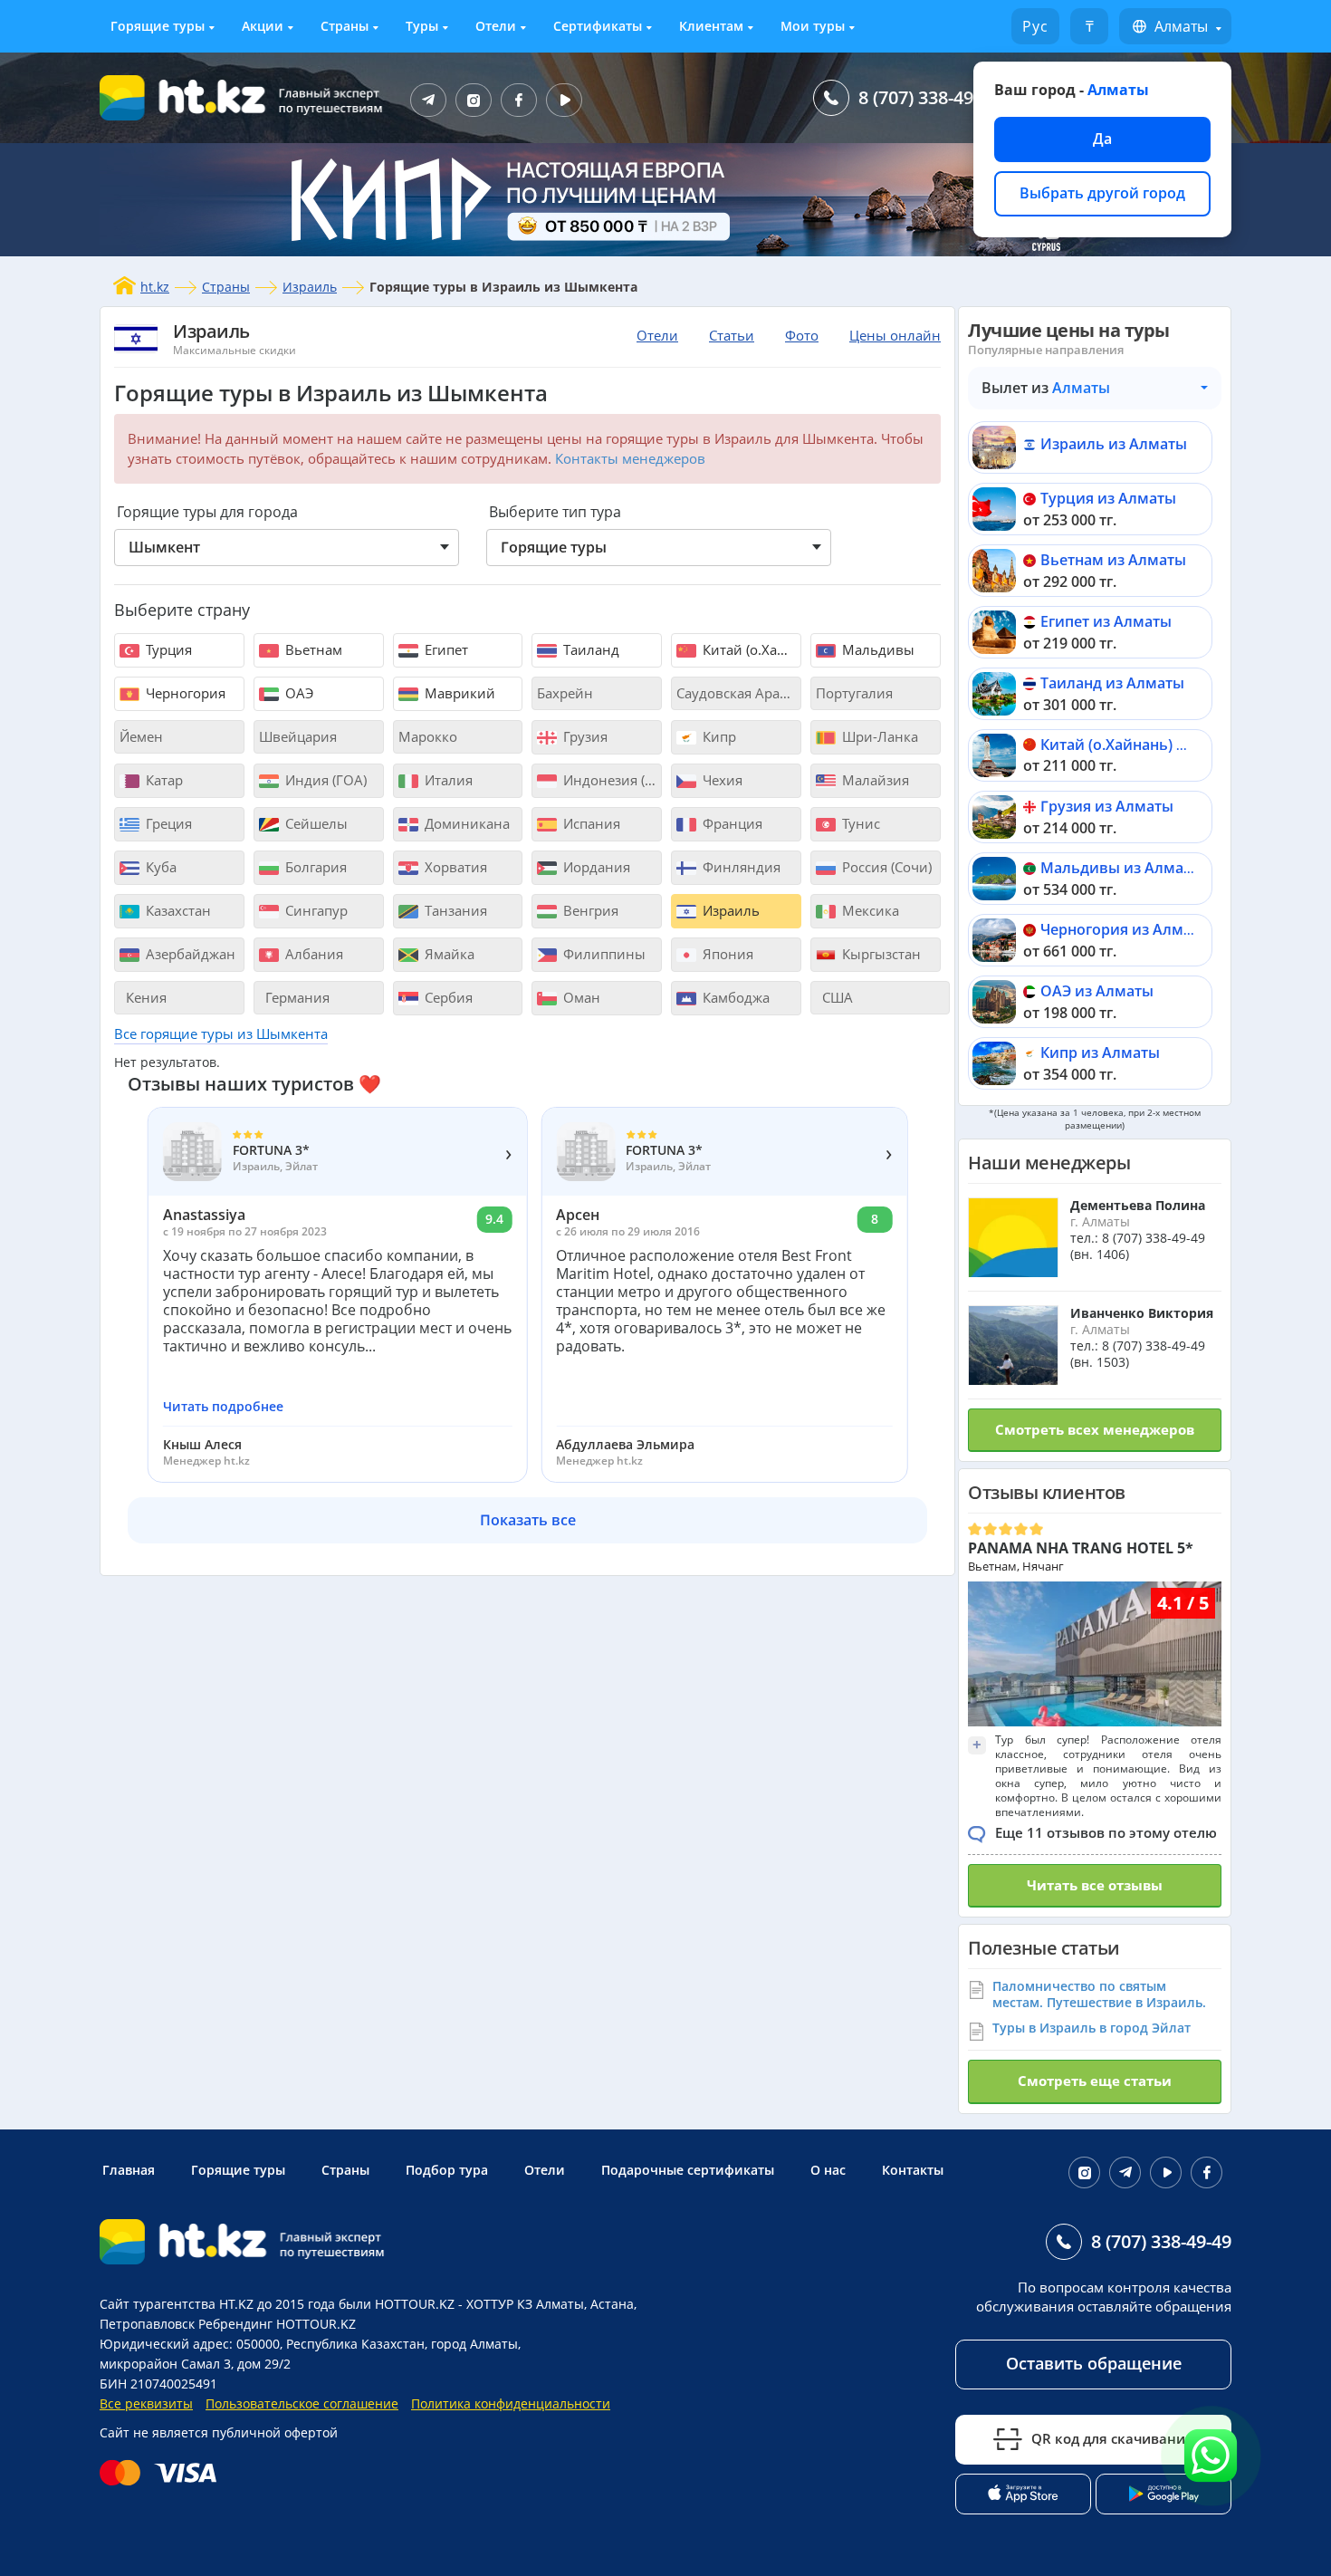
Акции (263, 26)
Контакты (913, 2170)
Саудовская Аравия (739, 693)
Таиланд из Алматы (1112, 683)
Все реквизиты (146, 2403)
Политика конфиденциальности (511, 2403)
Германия (296, 997)
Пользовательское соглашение (302, 2403)
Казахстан (177, 910)
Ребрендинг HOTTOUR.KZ (277, 2324)
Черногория (184, 693)
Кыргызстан (880, 954)
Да (1102, 139)
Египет (445, 649)
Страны (345, 26)
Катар (163, 780)
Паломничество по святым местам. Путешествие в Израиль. (1099, 1994)
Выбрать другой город (1102, 193)
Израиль (310, 287)
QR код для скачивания (1112, 2438)
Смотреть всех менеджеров (1095, 1429)
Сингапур (315, 910)
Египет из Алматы (1106, 621)
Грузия (584, 736)
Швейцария (298, 736)
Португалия (854, 693)
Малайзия (874, 780)
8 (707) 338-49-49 (929, 97)
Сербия (447, 997)
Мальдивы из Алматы (1121, 868)
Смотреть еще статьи (1095, 2081)
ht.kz (155, 287)
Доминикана (465, 823)
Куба (159, 867)
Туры (422, 26)
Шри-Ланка (878, 736)
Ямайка (448, 954)
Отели (496, 26)
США (836, 997)
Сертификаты (598, 26)
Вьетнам (312, 649)
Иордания (595, 867)
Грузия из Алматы (1107, 806)
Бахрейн (565, 693)
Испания (590, 823)
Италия (447, 780)
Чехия (721, 780)
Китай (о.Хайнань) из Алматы (1148, 745)
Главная (129, 2170)
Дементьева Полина (1138, 1205)
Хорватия (454, 867)
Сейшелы (315, 823)
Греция (167, 823)
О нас (828, 2170)
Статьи (732, 335)
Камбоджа (734, 997)
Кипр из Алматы (1100, 1053)
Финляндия (740, 867)
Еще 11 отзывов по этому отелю (1106, 1832)
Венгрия (589, 910)
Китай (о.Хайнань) (750, 649)
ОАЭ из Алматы (1097, 991)
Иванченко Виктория (1142, 1313)
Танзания (454, 910)
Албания (312, 954)
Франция (731, 823)
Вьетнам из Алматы (1113, 560)
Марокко (428, 736)
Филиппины (603, 954)
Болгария (314, 867)
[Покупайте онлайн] (163, 2473)
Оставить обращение (1094, 2363)
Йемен (141, 736)
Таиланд (589, 649)
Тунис (859, 823)
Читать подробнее (223, 1407)
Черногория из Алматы (1125, 929)
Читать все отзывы (1095, 1885)
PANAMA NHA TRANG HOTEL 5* (1081, 1548)
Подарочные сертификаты (688, 2170)
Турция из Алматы (1108, 498)
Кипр (718, 736)
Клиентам (711, 26)
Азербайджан (189, 954)
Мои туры (813, 26)
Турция (167, 649)
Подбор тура (447, 2170)
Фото (802, 335)
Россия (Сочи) (885, 867)
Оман (580, 997)
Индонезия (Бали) (611, 780)
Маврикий (458, 693)
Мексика (869, 910)
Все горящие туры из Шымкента (221, 1033)
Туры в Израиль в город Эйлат (1092, 2028)
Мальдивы (876, 649)
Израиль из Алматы (1114, 444)
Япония (726, 954)
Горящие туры (158, 26)
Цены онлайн (895, 335)
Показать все (528, 1520)
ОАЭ (297, 693)
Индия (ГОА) (324, 780)
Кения (144, 997)
